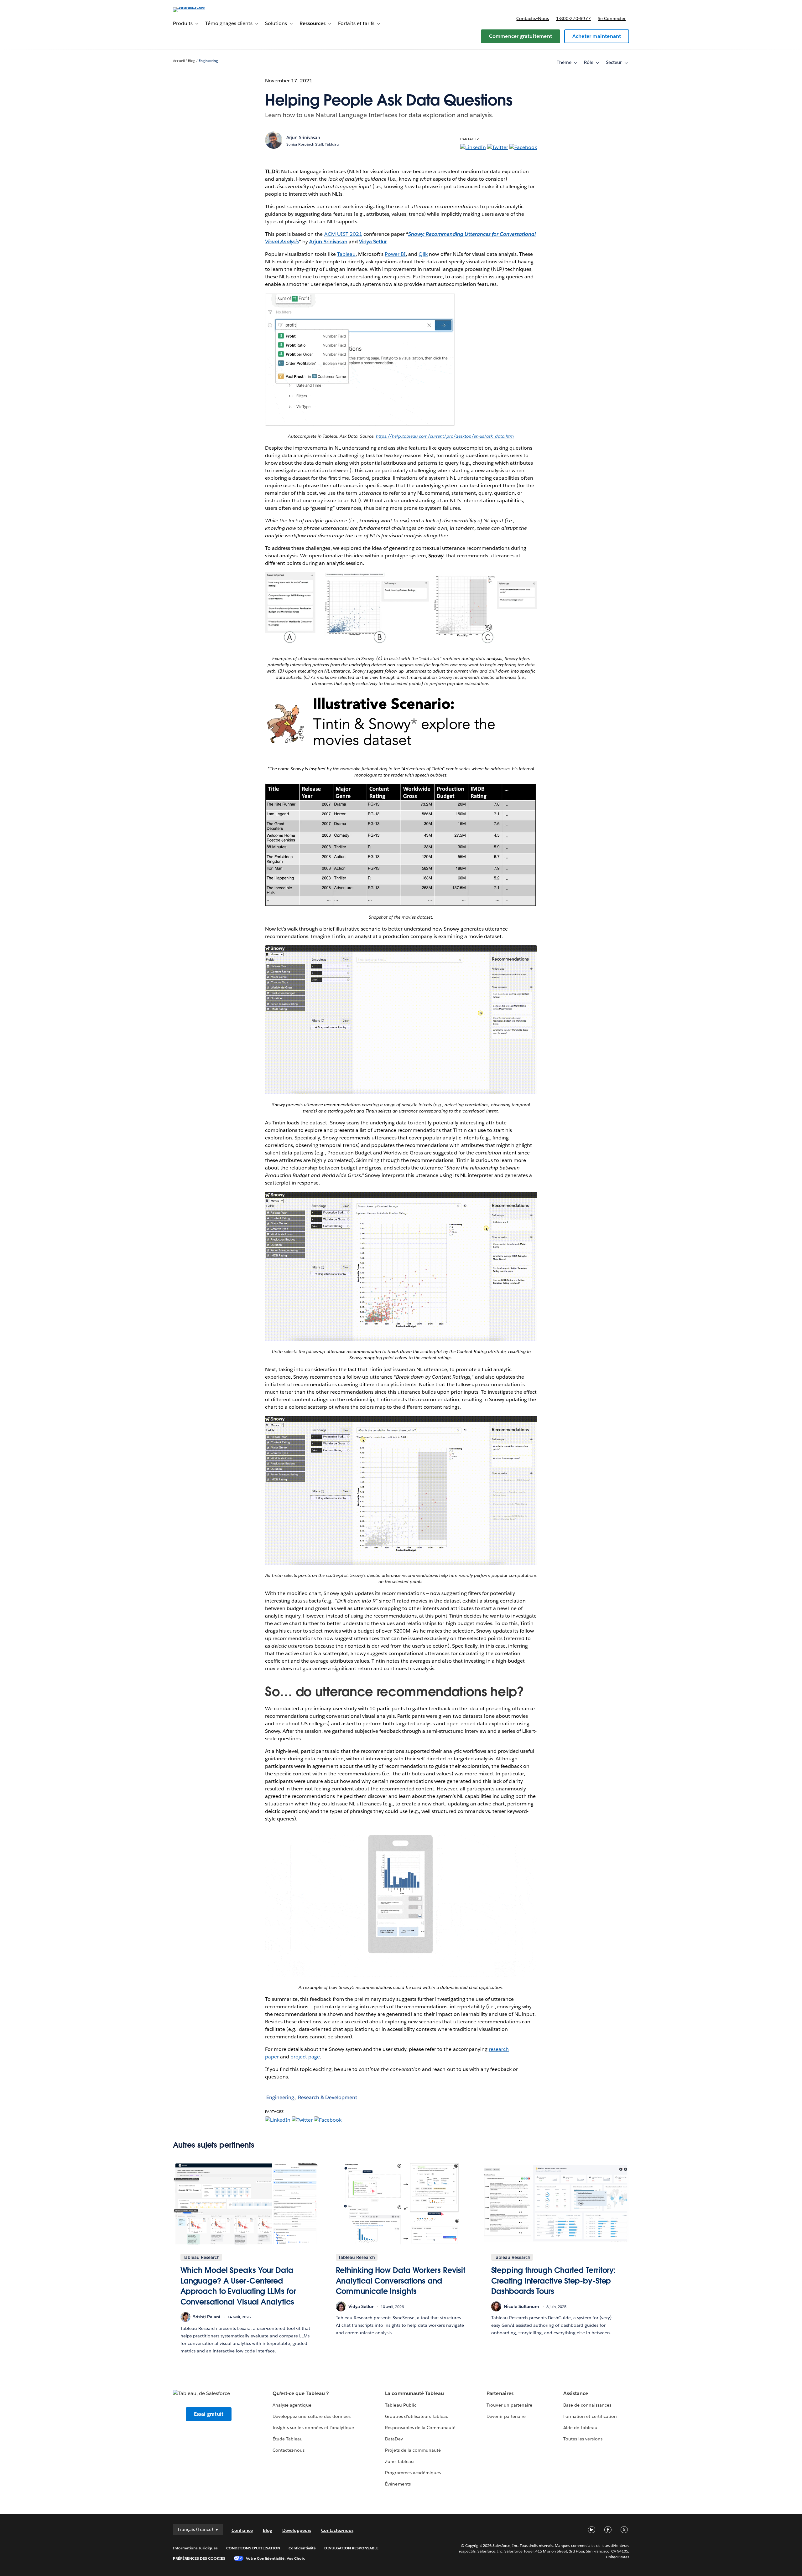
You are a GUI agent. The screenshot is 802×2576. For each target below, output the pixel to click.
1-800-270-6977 (573, 18)
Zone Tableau (399, 2461)
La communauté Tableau (414, 2393)
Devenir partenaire (506, 2416)
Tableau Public (401, 2405)
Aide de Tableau (580, 2428)
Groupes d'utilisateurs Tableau (417, 2416)
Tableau (346, 254)
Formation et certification (590, 2416)
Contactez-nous (533, 18)
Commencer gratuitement (521, 36)
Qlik (423, 254)
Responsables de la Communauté (420, 2428)
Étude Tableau (288, 2439)
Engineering (208, 61)
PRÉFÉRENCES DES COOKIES (199, 2558)
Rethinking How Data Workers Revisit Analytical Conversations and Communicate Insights (401, 2281)
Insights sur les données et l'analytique (313, 2428)
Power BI (395, 254)
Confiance (242, 2530)
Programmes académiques (413, 2473)
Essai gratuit (209, 2414)
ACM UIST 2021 (343, 234)
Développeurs (297, 2530)
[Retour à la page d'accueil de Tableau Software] (200, 7)
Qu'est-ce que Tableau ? (300, 2393)
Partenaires (500, 2393)
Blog (192, 61)
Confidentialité (302, 2548)
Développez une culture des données (312, 2416)
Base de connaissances (587, 2405)
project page (305, 2057)
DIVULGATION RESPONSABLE (351, 2548)
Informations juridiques (195, 2548)
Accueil (179, 61)
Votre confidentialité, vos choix (275, 2558)
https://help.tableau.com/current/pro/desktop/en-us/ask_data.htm (445, 436)
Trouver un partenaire (509, 2405)
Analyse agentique (292, 2405)
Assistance (576, 2393)
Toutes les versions (583, 2439)
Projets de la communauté (413, 2450)
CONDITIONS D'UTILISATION (253, 2548)
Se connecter (612, 18)
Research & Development (328, 2097)
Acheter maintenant (597, 36)
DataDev (394, 2439)
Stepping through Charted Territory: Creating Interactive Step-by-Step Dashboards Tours (554, 2281)
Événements (398, 2484)
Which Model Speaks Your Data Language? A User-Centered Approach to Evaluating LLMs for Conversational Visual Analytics (238, 2286)
